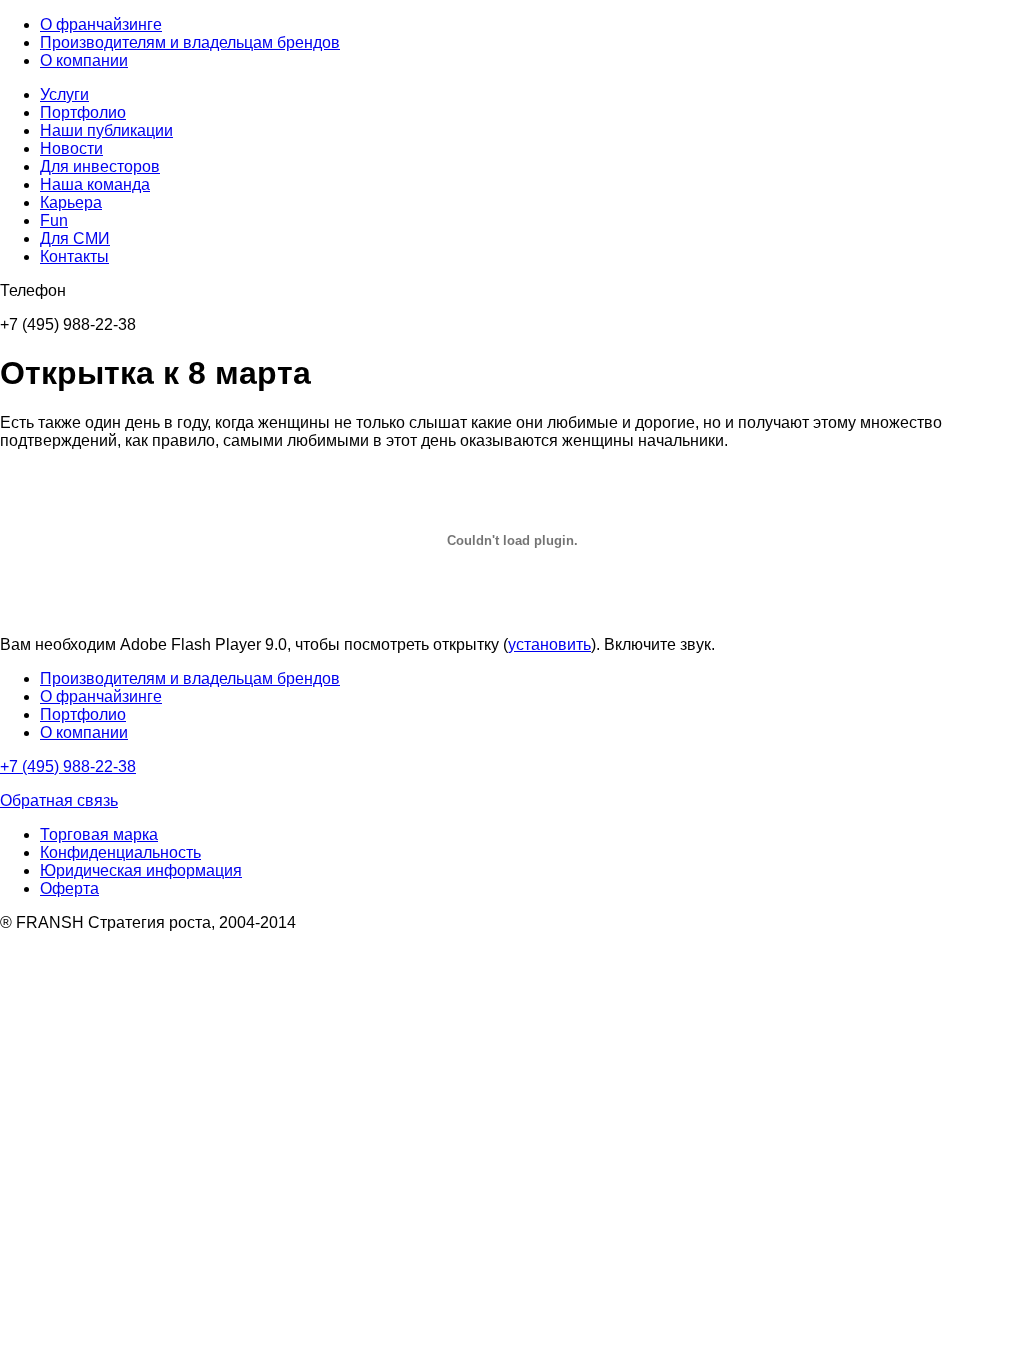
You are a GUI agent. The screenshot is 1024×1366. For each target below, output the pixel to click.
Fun (54, 220)
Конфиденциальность (120, 852)
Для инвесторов (100, 166)
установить (549, 644)
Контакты (74, 256)
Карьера (71, 202)
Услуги (64, 94)
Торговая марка (99, 834)
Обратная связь (59, 800)
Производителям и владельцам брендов (190, 42)
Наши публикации (106, 130)
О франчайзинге (101, 24)
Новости (71, 148)
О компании (84, 60)
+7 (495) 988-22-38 (68, 766)
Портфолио (83, 112)
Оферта (69, 888)
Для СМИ (75, 238)
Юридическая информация (141, 870)
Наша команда (95, 184)
